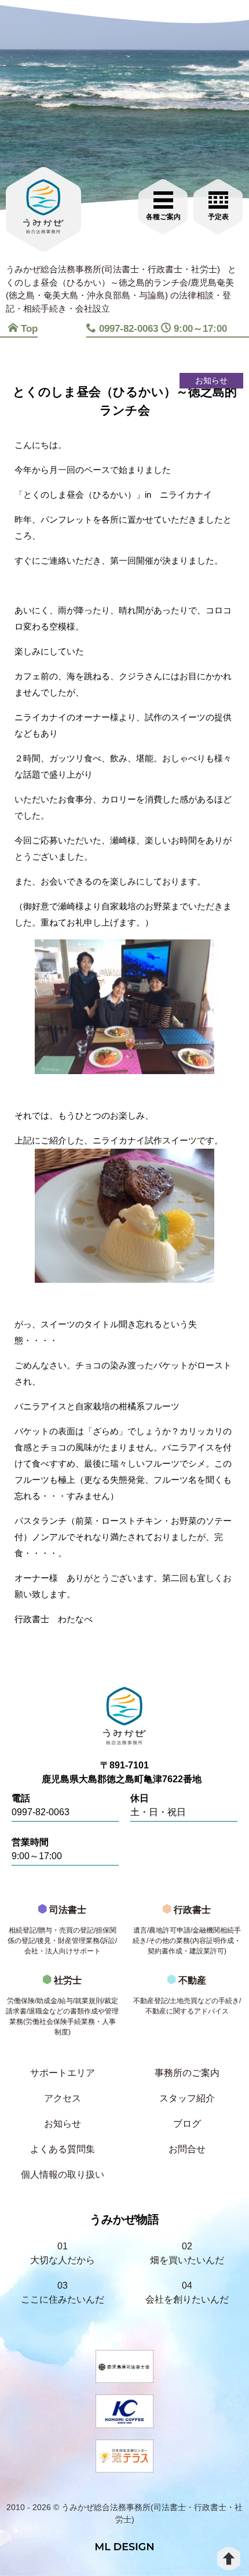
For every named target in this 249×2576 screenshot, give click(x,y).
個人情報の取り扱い (63, 2175)
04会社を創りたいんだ (187, 2292)
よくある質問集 (63, 2149)
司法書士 (62, 1930)
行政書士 (187, 1930)
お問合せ (187, 2149)
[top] (229, 2559)
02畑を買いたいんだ (187, 2253)
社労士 (62, 2006)
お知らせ (63, 2124)
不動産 (187, 1995)
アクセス (63, 2098)
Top (29, 329)
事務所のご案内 (187, 2073)
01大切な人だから (63, 2253)
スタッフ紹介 (187, 2098)
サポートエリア (63, 2073)
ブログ (187, 2124)
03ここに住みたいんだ (63, 2292)
